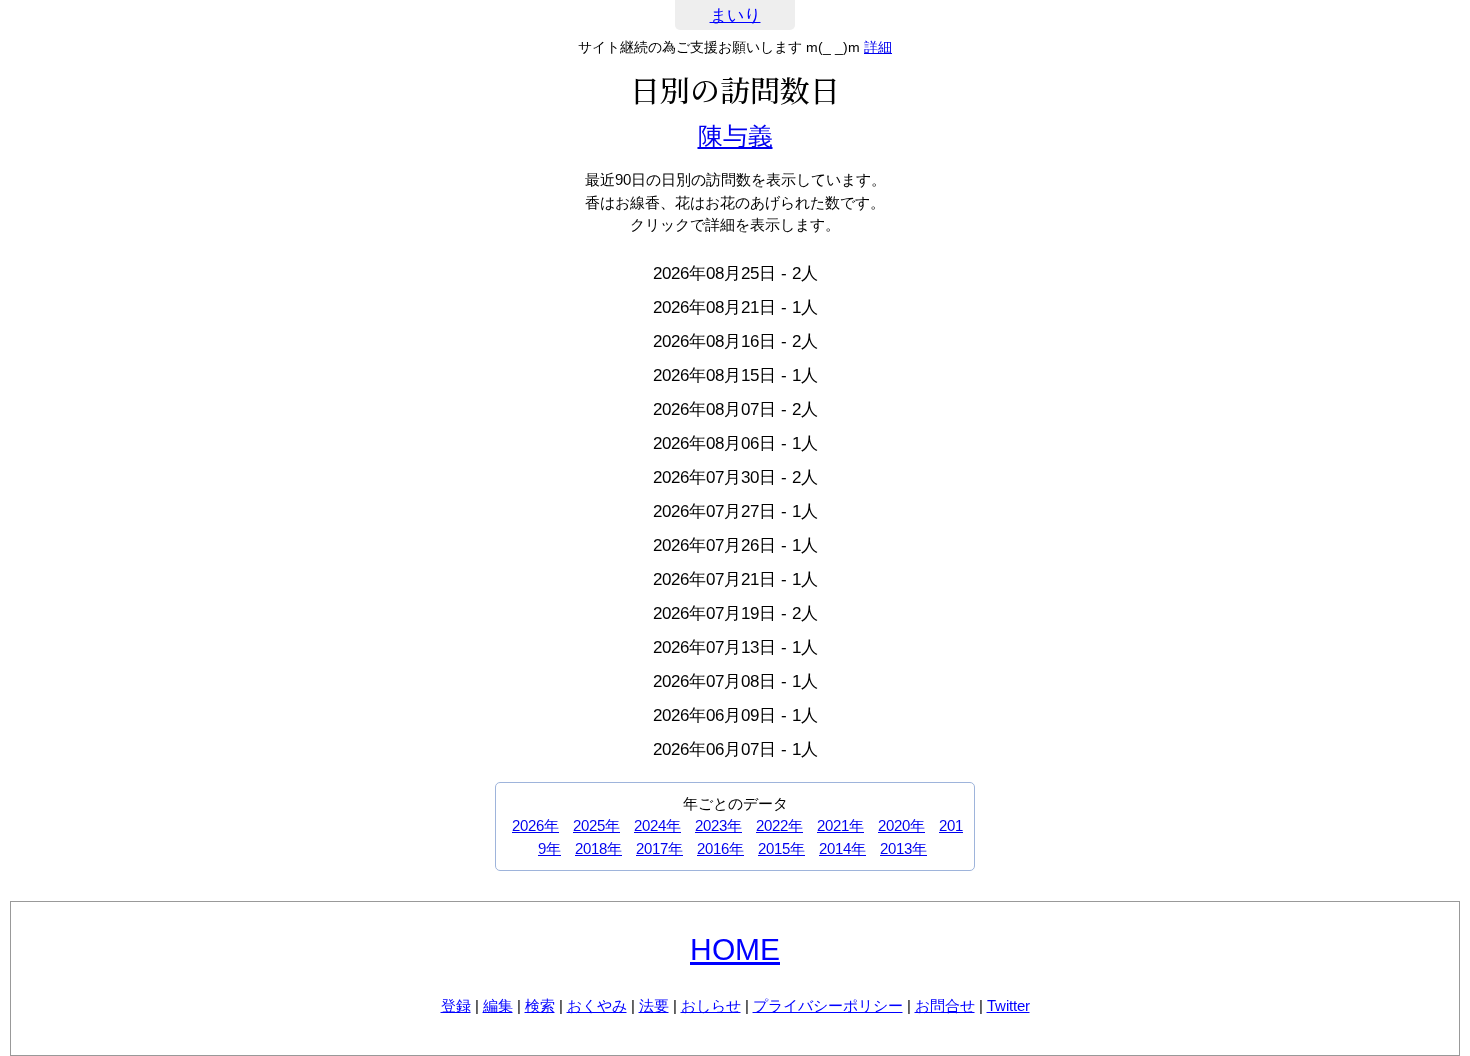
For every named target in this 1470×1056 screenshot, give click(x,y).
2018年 (598, 848)
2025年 (596, 825)
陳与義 (735, 136)
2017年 (659, 848)
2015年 (781, 848)
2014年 (842, 848)
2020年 (901, 825)
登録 (456, 1005)
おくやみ (597, 1005)
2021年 (840, 825)
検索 (540, 1005)
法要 (654, 1005)
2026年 (535, 825)
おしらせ (711, 1005)
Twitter (1008, 1005)
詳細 (878, 47)
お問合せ (945, 1005)
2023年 (718, 825)
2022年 (779, 825)
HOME (735, 949)
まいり (735, 15)
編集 (498, 1005)
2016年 (720, 848)
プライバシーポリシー (828, 1005)
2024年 (657, 825)
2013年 (903, 848)
